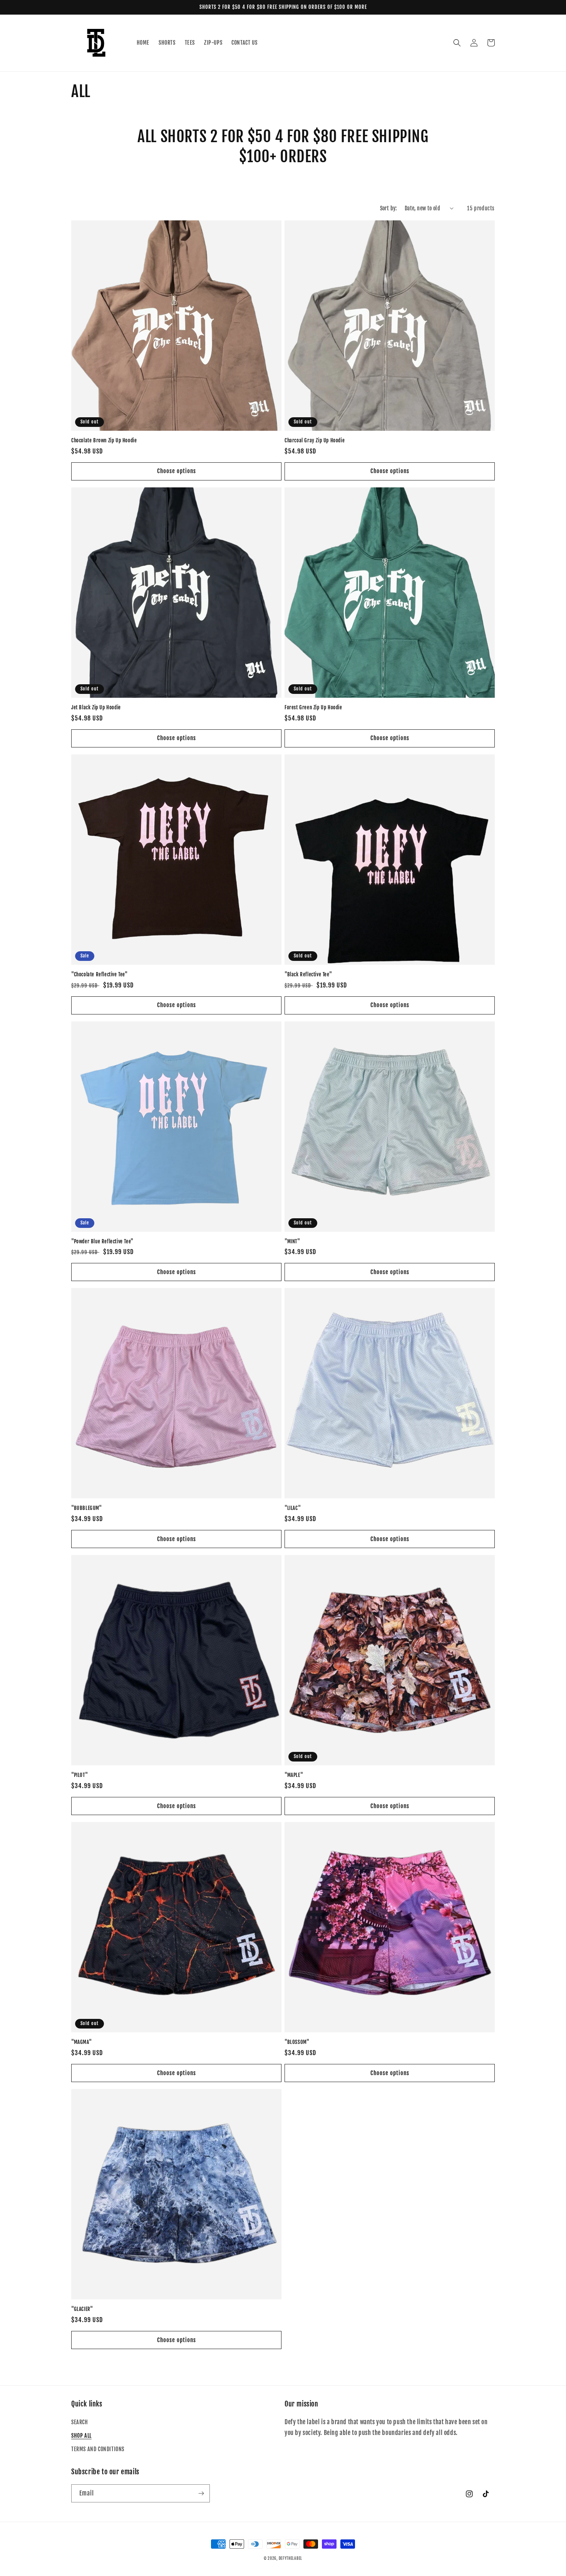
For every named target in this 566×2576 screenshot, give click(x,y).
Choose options (177, 471)
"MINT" (292, 1241)
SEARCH (80, 2422)
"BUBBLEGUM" (87, 1508)
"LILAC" (293, 1508)
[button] (457, 43)
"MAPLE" (294, 1775)
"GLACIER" (82, 2309)
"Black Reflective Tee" (308, 974)
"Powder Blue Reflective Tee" (102, 1241)
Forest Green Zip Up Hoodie (313, 707)
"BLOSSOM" (297, 2042)
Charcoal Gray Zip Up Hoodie (315, 440)
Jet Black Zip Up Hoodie (96, 707)
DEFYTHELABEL (291, 2558)
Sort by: (388, 208)
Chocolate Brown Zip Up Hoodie (104, 440)
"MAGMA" (81, 2042)
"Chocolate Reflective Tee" (100, 974)
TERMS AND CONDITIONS (98, 2449)
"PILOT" (80, 1775)
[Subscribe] (201, 2493)
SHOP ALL (81, 2436)
